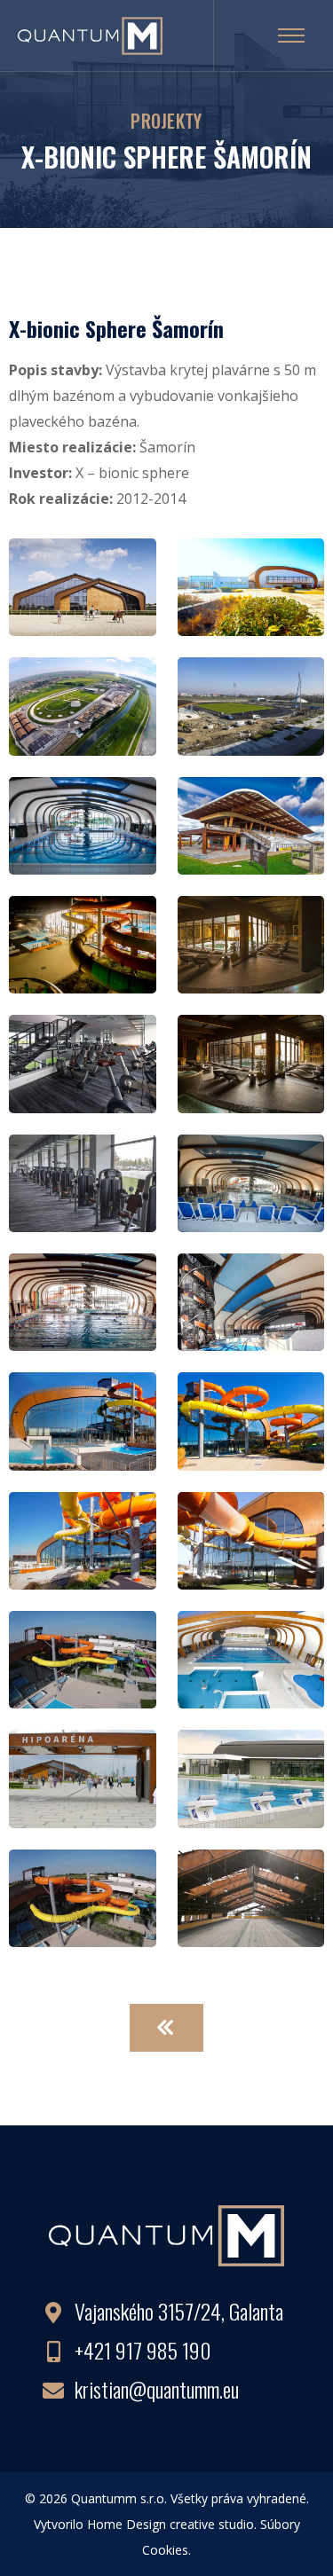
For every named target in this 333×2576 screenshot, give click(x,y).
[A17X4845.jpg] (83, 1538)
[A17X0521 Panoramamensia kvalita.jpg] (251, 943)
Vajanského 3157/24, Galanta (179, 2311)
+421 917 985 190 (143, 2350)
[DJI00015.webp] (83, 1896)
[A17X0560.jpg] (83, 1062)
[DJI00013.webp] (83, 1658)
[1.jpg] (251, 1896)
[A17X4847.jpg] (251, 1538)
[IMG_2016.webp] (83, 1777)
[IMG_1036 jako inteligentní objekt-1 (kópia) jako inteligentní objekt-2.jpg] (251, 1777)
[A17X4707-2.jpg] (251, 1181)
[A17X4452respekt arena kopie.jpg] (251, 823)
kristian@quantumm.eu (157, 2389)
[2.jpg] (83, 704)
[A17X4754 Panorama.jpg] (251, 1300)
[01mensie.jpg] (251, 704)
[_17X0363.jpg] (83, 943)
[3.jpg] (83, 823)
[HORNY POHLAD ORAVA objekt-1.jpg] (251, 1658)
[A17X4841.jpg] (251, 1419)
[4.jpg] (83, 585)
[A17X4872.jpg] (251, 585)
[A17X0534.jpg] (83, 1181)
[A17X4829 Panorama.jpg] (83, 1419)
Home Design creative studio (170, 2524)
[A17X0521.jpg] (251, 1062)
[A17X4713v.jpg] (83, 1300)
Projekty (166, 121)
